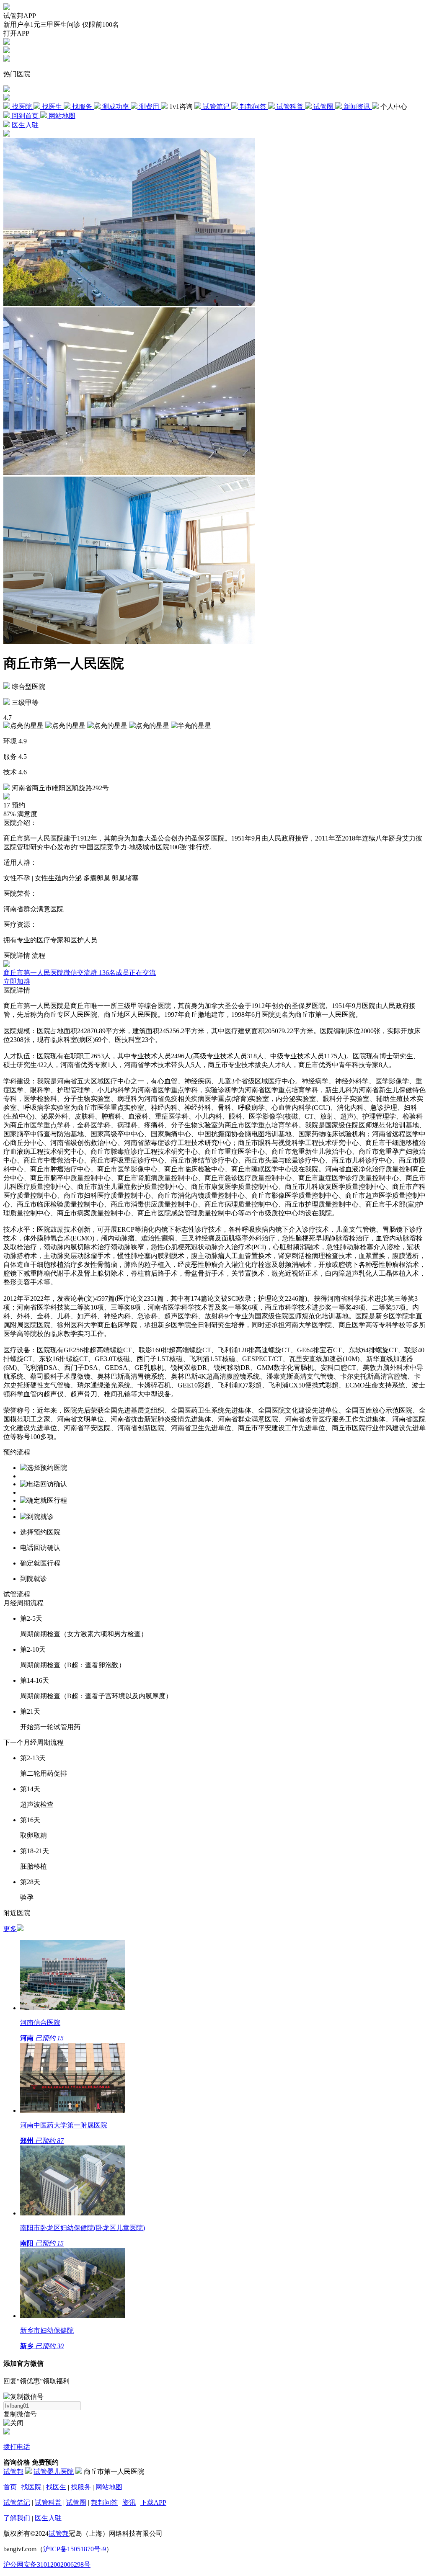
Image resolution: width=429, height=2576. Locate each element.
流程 (39, 955)
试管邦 (13, 2472)
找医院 (31, 2487)
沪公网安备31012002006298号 (47, 2564)
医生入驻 (48, 2518)
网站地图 (109, 2487)
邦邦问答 (104, 2503)
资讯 (129, 2503)
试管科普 (48, 2503)
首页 (10, 2487)
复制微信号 (20, 2414)
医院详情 (17, 955)
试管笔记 (17, 2503)
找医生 (56, 2487)
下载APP (153, 2503)
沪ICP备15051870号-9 (75, 2549)
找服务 (81, 2487)
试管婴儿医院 (54, 2472)
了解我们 (17, 2518)
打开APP (16, 33)
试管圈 (76, 2503)
